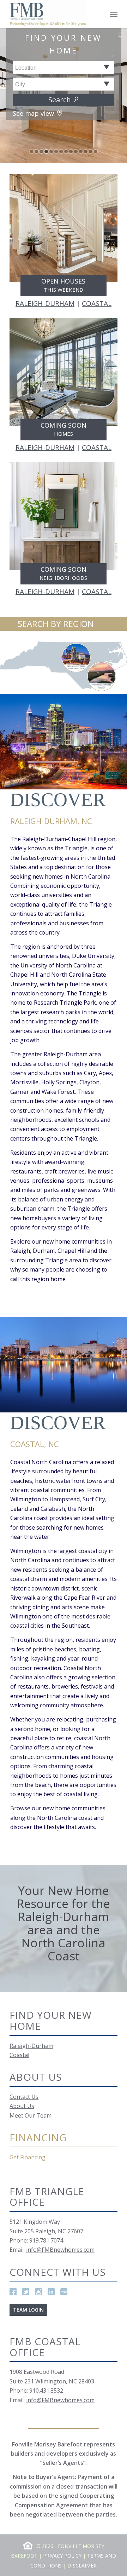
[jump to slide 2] (36, 152)
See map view (34, 113)
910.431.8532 (46, 2391)
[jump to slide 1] (31, 152)
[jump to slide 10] (76, 152)
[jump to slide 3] (41, 152)
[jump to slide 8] (66, 152)
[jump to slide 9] (71, 152)
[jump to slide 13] (91, 152)
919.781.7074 (46, 2240)
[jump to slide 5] (51, 152)
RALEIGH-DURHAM (45, 303)
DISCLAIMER (82, 2566)
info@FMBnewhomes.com (60, 2250)
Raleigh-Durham (31, 2046)
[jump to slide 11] (81, 152)
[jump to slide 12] (86, 152)
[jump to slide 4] (46, 152)
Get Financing (28, 2157)
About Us (22, 2106)
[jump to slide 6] (56, 152)
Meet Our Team (31, 2115)
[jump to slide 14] (96, 152)
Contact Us (24, 2097)
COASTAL (97, 303)
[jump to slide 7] (61, 152)
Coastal (19, 2055)
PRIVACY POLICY (62, 2556)
